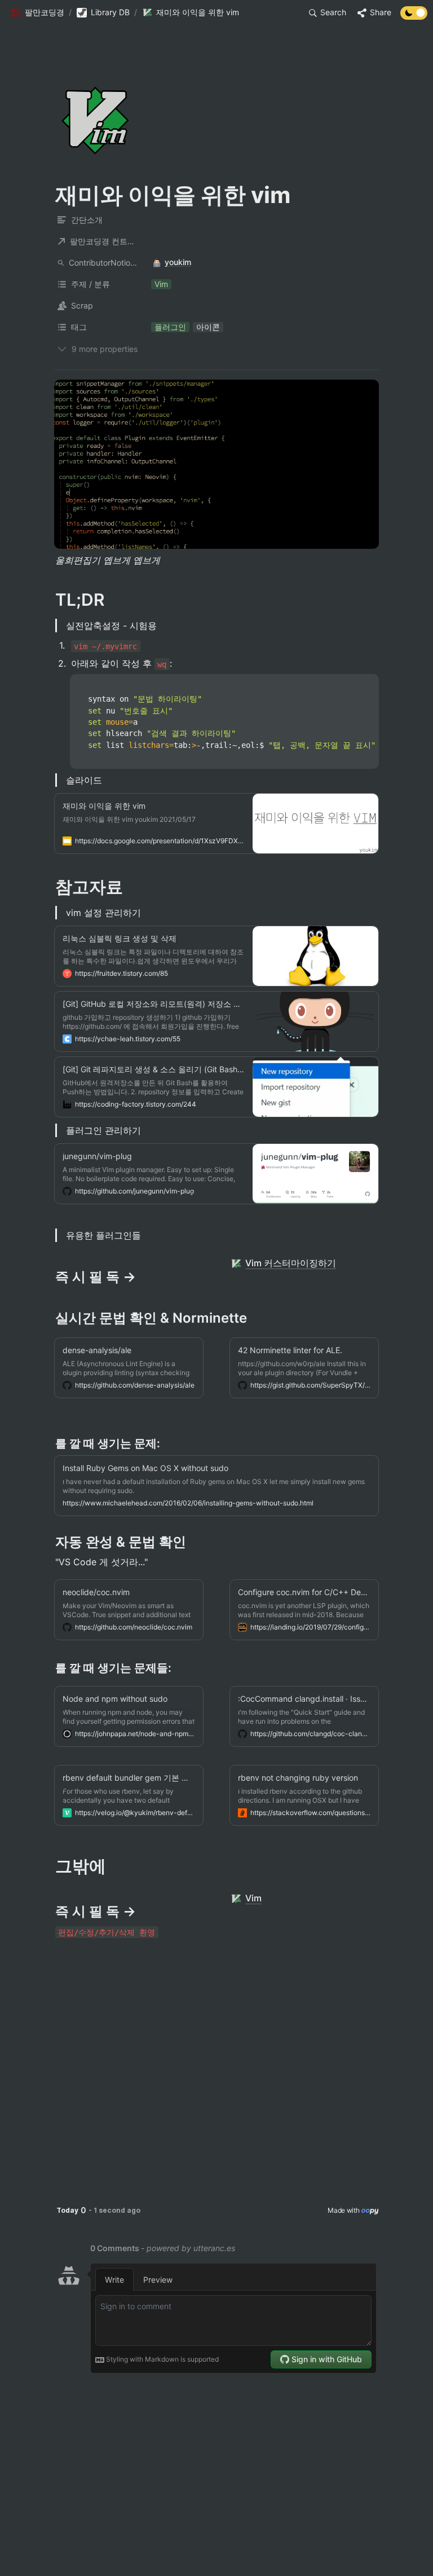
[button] (37, 13)
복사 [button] (366, 684)
